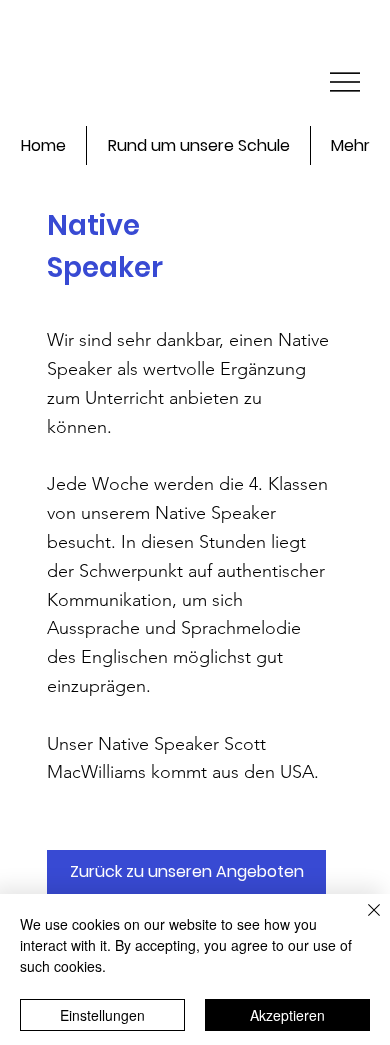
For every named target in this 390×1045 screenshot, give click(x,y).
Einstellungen (102, 1015)
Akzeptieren (287, 1015)
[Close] (362, 922)
